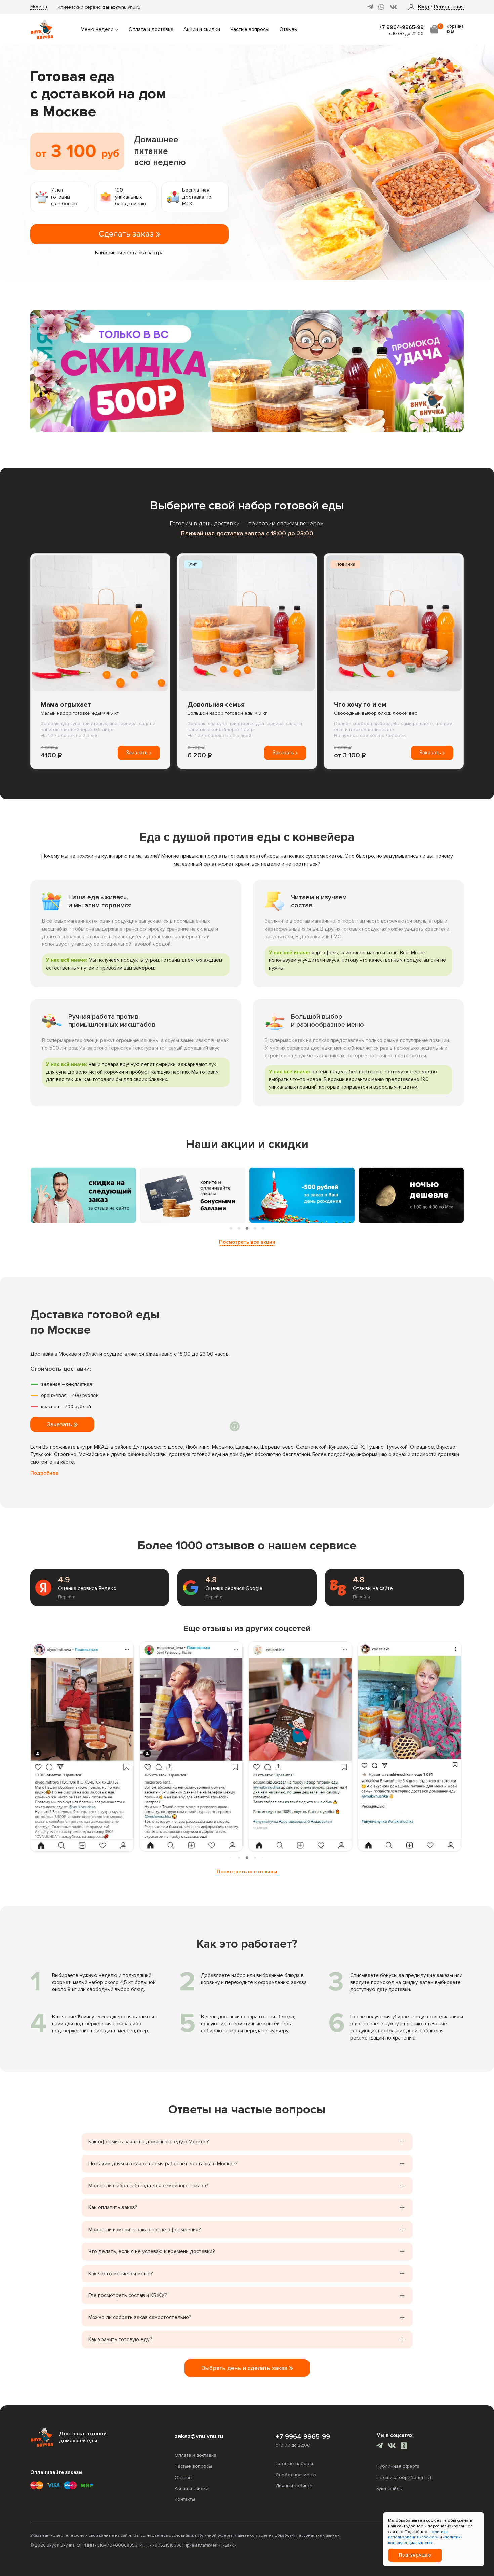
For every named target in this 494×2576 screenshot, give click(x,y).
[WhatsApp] (381, 7)
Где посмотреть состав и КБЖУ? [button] (128, 2295)
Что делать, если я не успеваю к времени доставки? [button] (152, 2251)
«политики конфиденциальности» (425, 2540)
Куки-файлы (389, 2488)
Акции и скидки (202, 29)
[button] (424, 7)
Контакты (185, 2499)
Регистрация (449, 7)
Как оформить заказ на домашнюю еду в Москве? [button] (149, 2142)
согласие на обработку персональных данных (295, 2536)
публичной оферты (214, 2536)
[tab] (231, 1228)
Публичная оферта (398, 2466)
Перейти (67, 1597)
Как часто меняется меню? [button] (121, 2274)
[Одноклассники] (404, 2446)
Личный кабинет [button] (294, 2486)
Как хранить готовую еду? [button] (120, 2339)
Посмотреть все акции (247, 1242)
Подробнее (44, 1473)
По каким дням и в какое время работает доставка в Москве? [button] (163, 2164)
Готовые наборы (294, 2464)
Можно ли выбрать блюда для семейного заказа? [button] (148, 2186)
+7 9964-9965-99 (401, 27)
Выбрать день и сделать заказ (245, 2368)
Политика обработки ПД (404, 2477)
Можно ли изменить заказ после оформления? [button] (145, 2230)
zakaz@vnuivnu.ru (122, 7)
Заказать (137, 753)
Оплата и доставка (151, 29)
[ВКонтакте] (393, 7)
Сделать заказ (127, 234)
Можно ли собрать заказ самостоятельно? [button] (140, 2317)
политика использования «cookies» (418, 2535)
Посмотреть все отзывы (247, 1872)
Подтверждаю (415, 2555)
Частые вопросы (250, 29)
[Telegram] (370, 7)
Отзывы (289, 29)
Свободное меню (296, 2475)
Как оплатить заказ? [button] (113, 2207)
